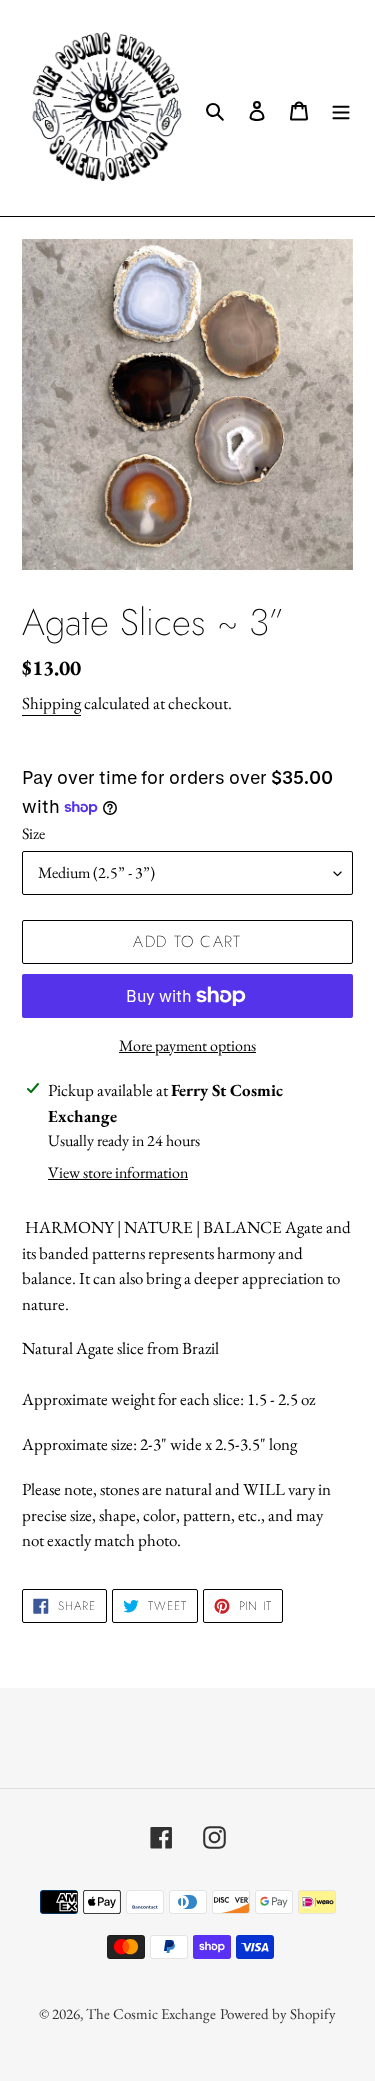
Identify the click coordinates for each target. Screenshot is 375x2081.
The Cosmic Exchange (151, 2013)
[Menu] (341, 107)
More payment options (187, 1045)
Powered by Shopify (278, 2013)
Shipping (51, 703)
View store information (118, 1172)
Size (33, 833)
